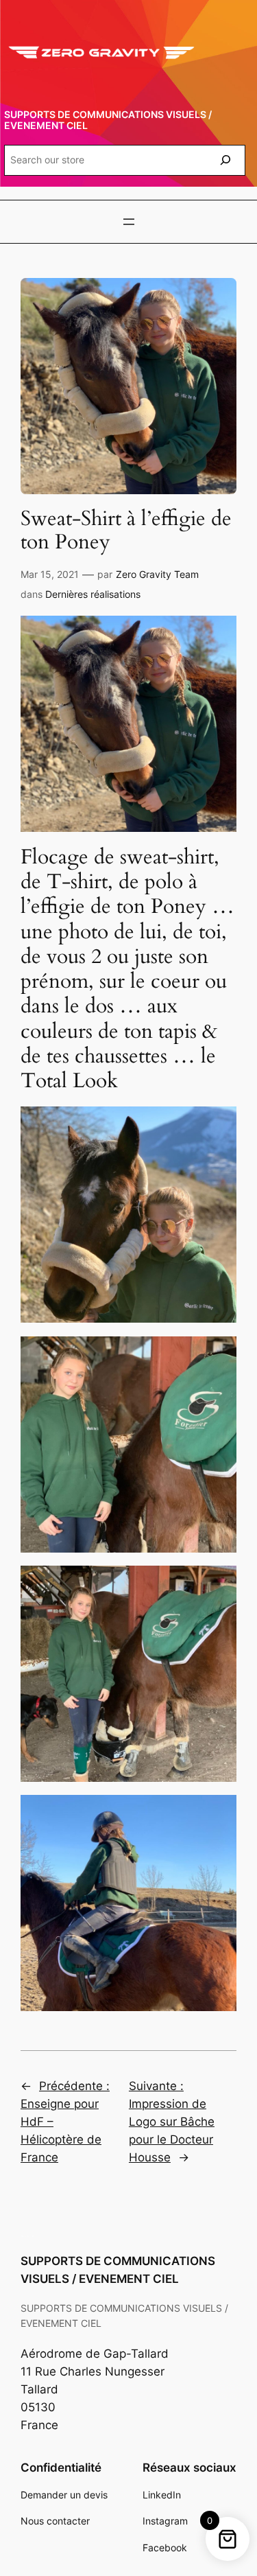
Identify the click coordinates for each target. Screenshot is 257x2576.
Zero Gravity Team (157, 574)
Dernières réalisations (93, 594)
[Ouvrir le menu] (129, 222)
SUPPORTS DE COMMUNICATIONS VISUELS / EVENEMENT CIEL (108, 120)
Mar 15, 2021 (50, 574)
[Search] (225, 160)
